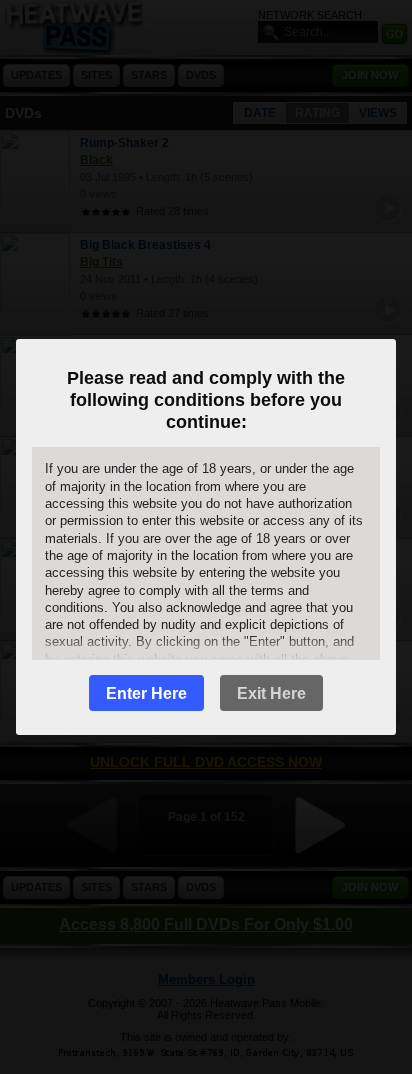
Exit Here (271, 693)
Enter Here (146, 693)
